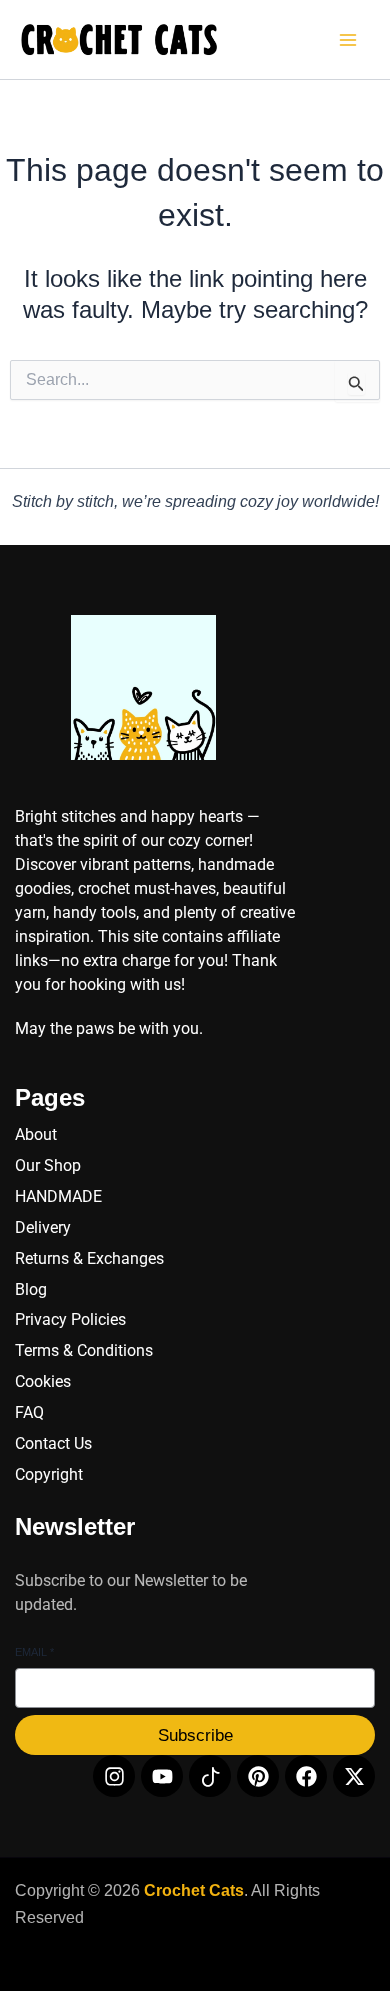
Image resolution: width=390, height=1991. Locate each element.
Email (34, 1652)
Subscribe (195, 1735)
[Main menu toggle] (348, 40)
